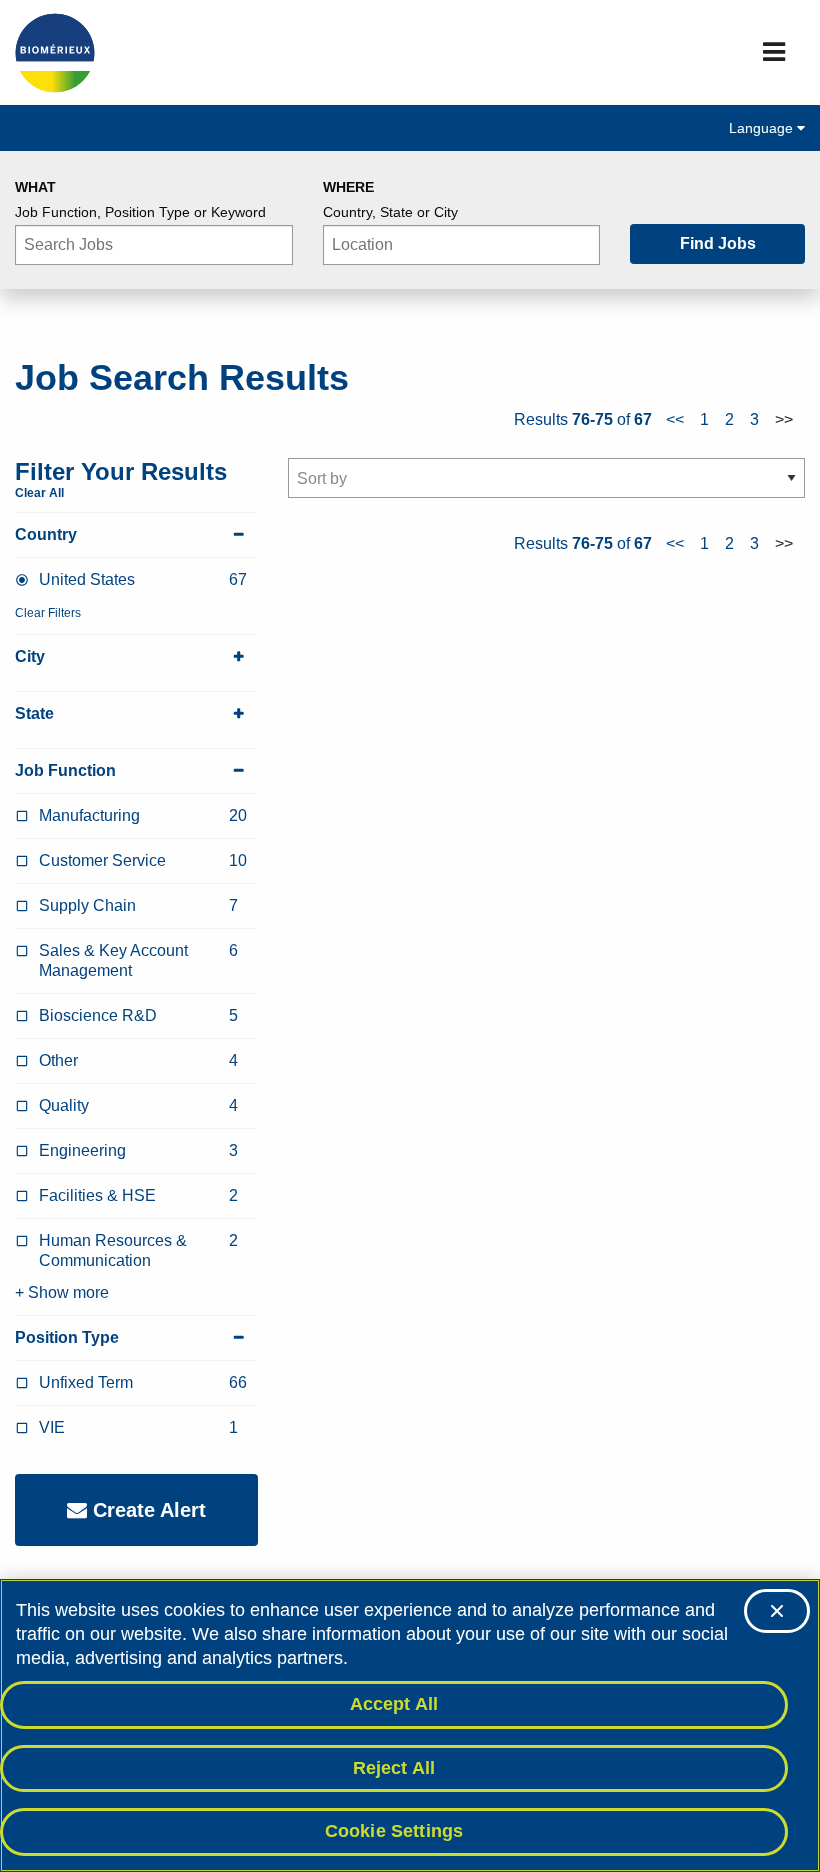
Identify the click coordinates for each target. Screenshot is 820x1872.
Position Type (67, 1337)
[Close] (777, 1611)
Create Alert (146, 1510)
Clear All (39, 493)
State (34, 713)
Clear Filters (48, 613)
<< (675, 419)
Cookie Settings (394, 1831)
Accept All (394, 1704)
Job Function (65, 770)
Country (46, 534)
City (30, 656)
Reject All (394, 1768)
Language (763, 128)
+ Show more (62, 1292)
